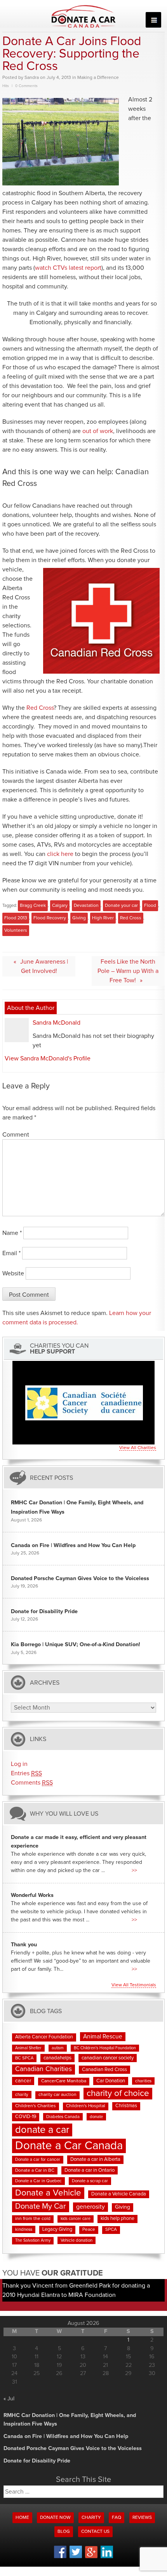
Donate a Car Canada (69, 2146)
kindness (24, 2229)
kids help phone (117, 2219)
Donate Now (55, 2518)
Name (12, 1233)
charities (143, 2081)
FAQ (117, 2518)
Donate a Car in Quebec (38, 2181)
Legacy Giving (57, 2229)
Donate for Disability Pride (44, 1612)
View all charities (138, 1448)
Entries (26, 1773)
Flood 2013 (16, 918)
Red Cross (40, 708)
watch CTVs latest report (68, 268)
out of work (98, 431)
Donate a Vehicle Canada (119, 2194)
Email (11, 1253)
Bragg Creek (33, 906)
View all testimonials (134, 1985)
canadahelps (57, 2058)
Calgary (60, 906)
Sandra (32, 78)
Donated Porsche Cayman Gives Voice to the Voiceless (80, 1579)
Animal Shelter (28, 2048)
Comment (16, 1135)
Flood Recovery (50, 918)
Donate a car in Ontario (90, 2170)
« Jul (9, 2399)
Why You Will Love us (64, 1814)
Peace (89, 2230)
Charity (91, 2518)
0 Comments (26, 86)
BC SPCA (24, 2058)
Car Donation (111, 2081)
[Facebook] (60, 2557)
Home (22, 2518)
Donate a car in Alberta (95, 2159)
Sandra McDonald (57, 1023)
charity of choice (118, 2093)
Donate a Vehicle (48, 2193)
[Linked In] (107, 2557)
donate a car (42, 2130)
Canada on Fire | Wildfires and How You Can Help (73, 1546)
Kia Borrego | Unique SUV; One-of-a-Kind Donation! (76, 1645)
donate (96, 2117)
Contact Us (95, 2532)
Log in (19, 1764)
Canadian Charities (43, 2069)
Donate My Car (41, 2206)
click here (60, 854)
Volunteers (16, 931)
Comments (32, 1783)
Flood (150, 906)
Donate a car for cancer (38, 2159)
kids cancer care (76, 2219)
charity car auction (57, 2095)
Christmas (126, 2106)
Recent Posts (51, 1478)
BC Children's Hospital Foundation (105, 2048)
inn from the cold (33, 2219)
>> (134, 1870)
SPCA (111, 2230)
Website (13, 1273)
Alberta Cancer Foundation (44, 2037)
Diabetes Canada (63, 2117)
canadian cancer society (108, 2058)
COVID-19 (26, 2117)
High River (103, 918)
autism (58, 2048)
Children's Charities (36, 2106)
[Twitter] (76, 2557)
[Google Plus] (91, 2557)
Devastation (86, 906)
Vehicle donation (77, 2240)
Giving (79, 918)
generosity (90, 2207)
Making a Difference (98, 78)
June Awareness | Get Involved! (44, 966)
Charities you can (59, 1349)
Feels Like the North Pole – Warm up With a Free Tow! (128, 971)
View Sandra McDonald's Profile (48, 1058)
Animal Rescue (103, 2037)
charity (22, 2095)
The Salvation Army (33, 2241)
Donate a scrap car (90, 2181)
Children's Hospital (86, 2106)
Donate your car (121, 906)
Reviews (142, 2518)
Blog (64, 2532)
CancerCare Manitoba (64, 2081)
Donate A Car (84, 16)
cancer (23, 2081)
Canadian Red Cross (104, 2070)
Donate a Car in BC (35, 2171)
